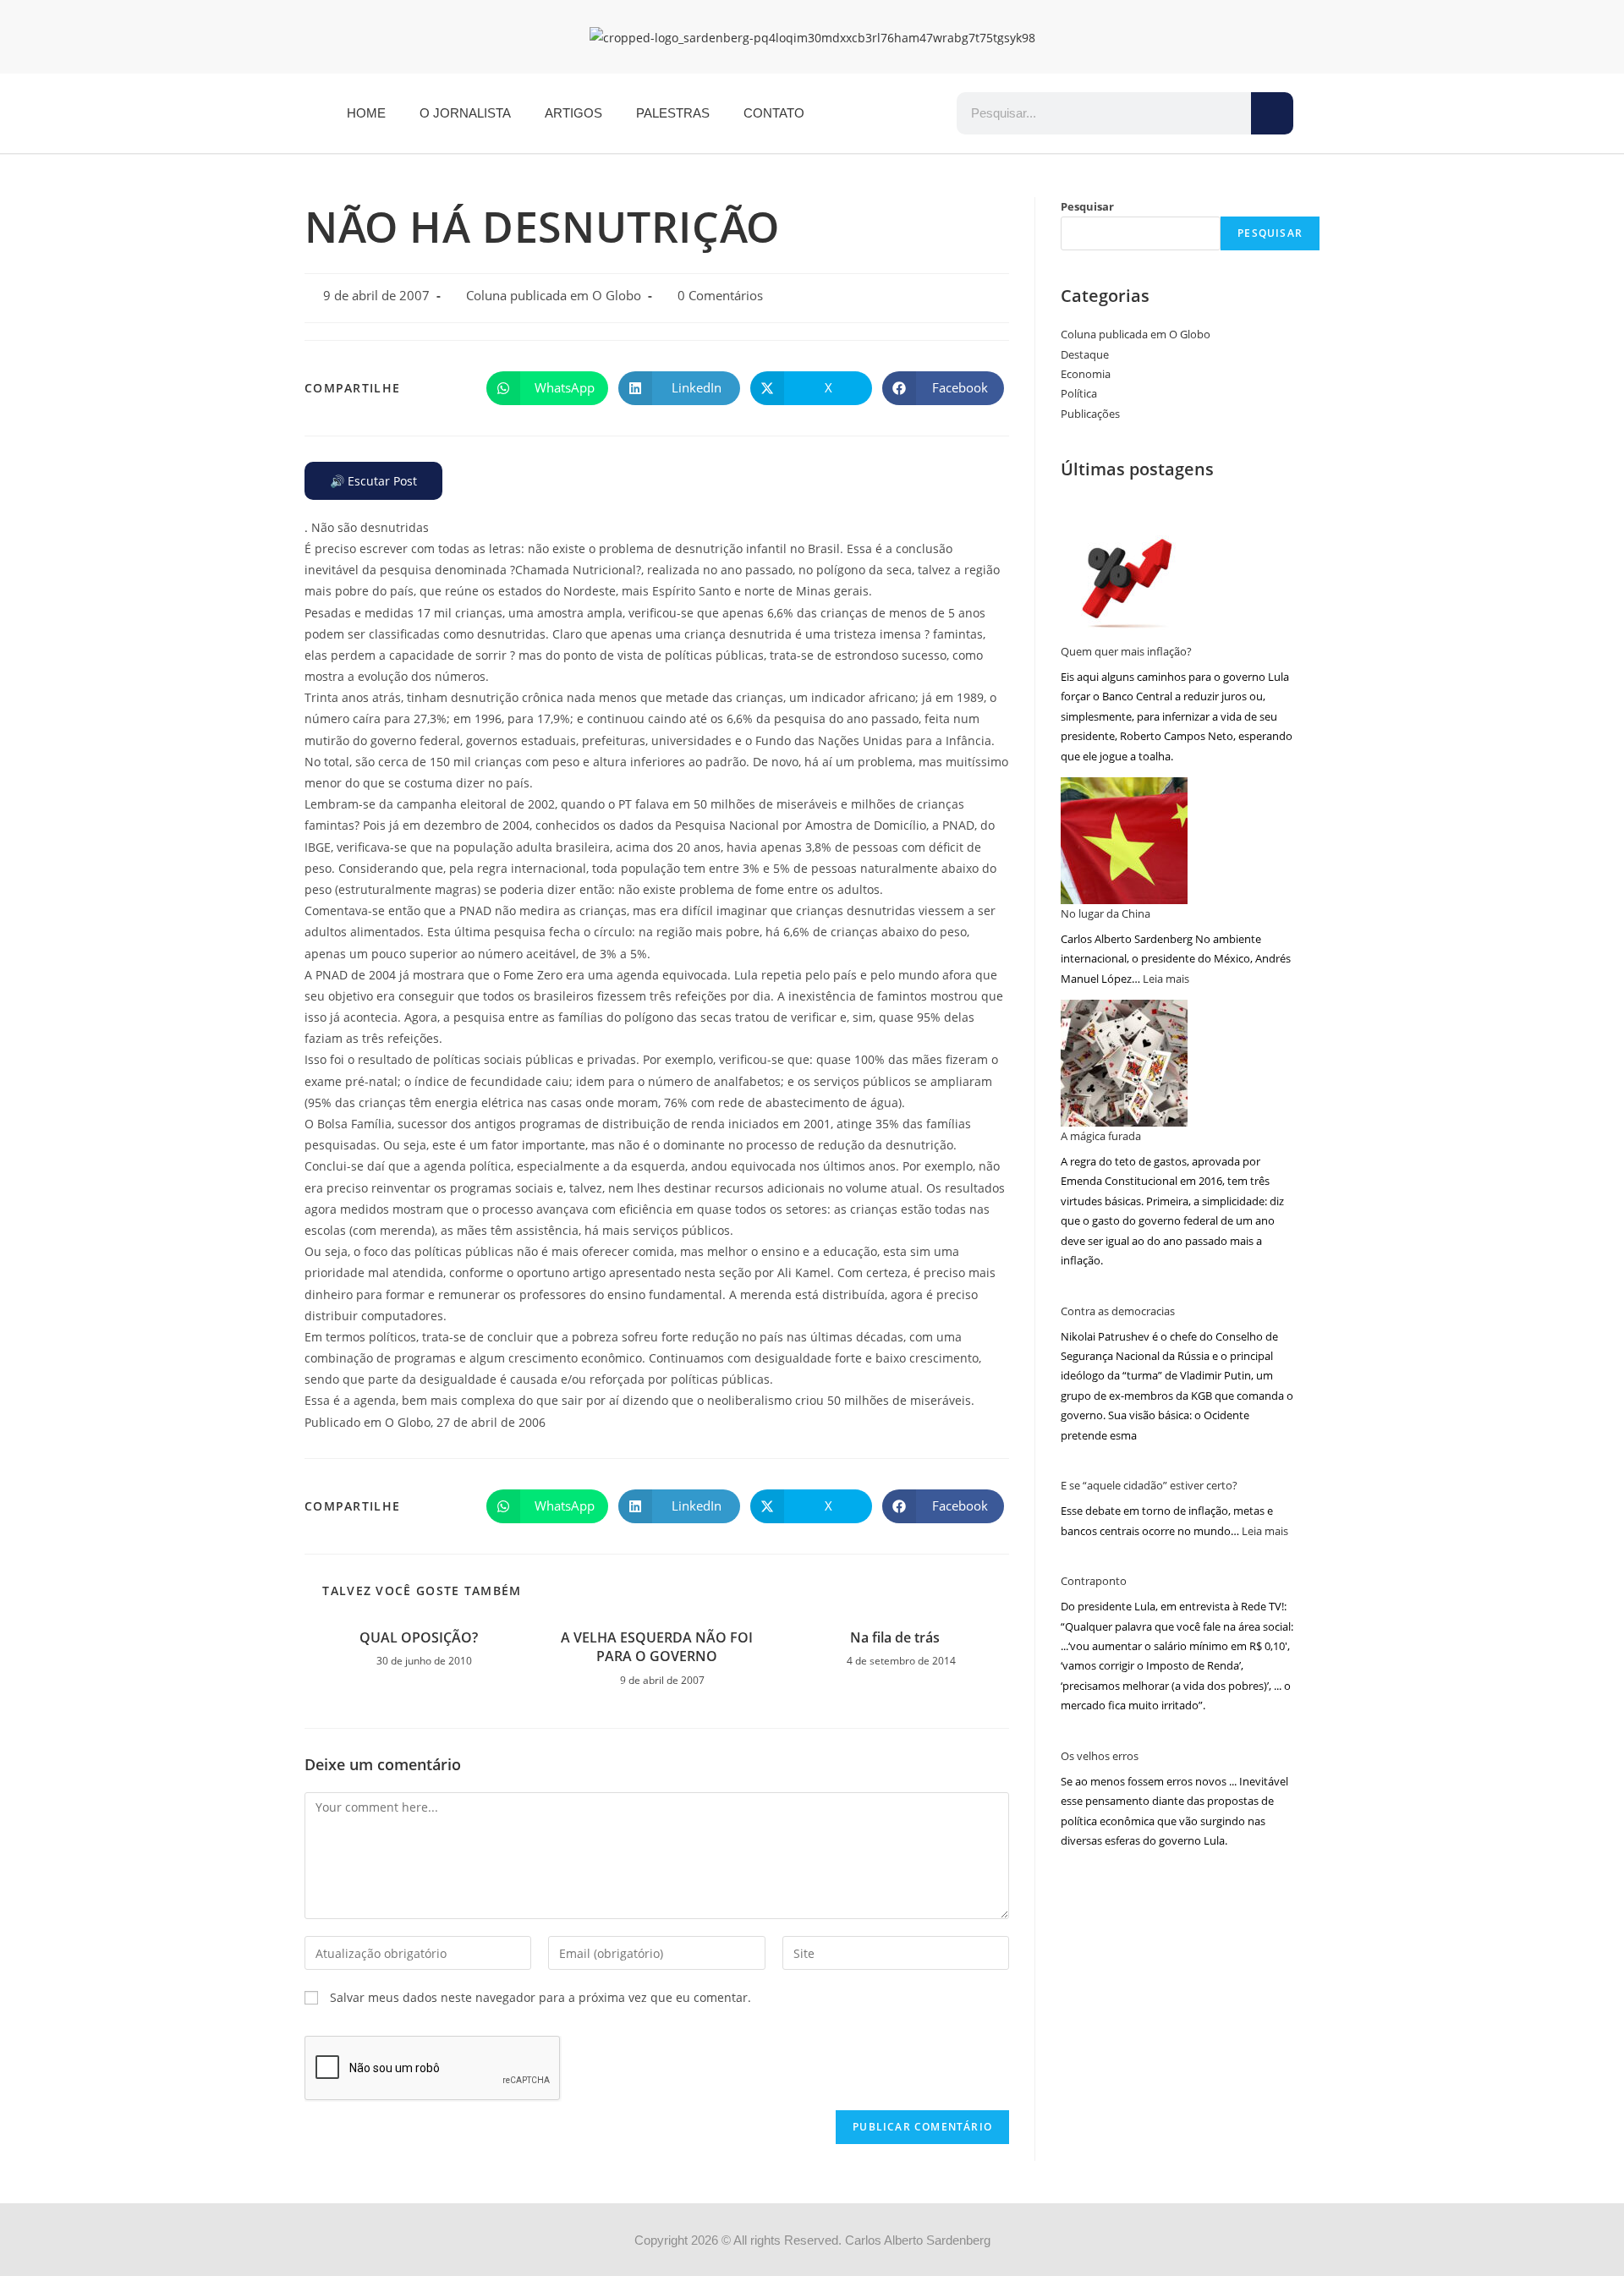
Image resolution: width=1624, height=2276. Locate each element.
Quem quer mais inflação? (1126, 651)
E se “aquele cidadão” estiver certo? (1149, 1485)
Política (1079, 393)
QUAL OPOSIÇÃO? (419, 1637)
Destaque (1085, 354)
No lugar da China (1106, 913)
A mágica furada (1101, 1136)
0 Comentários (720, 296)
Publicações (1090, 414)
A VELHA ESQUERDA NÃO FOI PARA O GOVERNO (657, 1647)
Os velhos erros (1100, 1756)
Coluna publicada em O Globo (554, 296)
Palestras (673, 113)
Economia (1086, 374)
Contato (774, 113)
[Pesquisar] (1272, 113)
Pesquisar (1087, 206)
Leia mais (1166, 979)
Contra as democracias (1118, 1311)
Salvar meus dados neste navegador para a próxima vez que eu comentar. (540, 1997)
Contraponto (1094, 1581)
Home (366, 113)
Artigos (573, 113)
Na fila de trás (895, 1637)
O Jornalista (465, 113)
